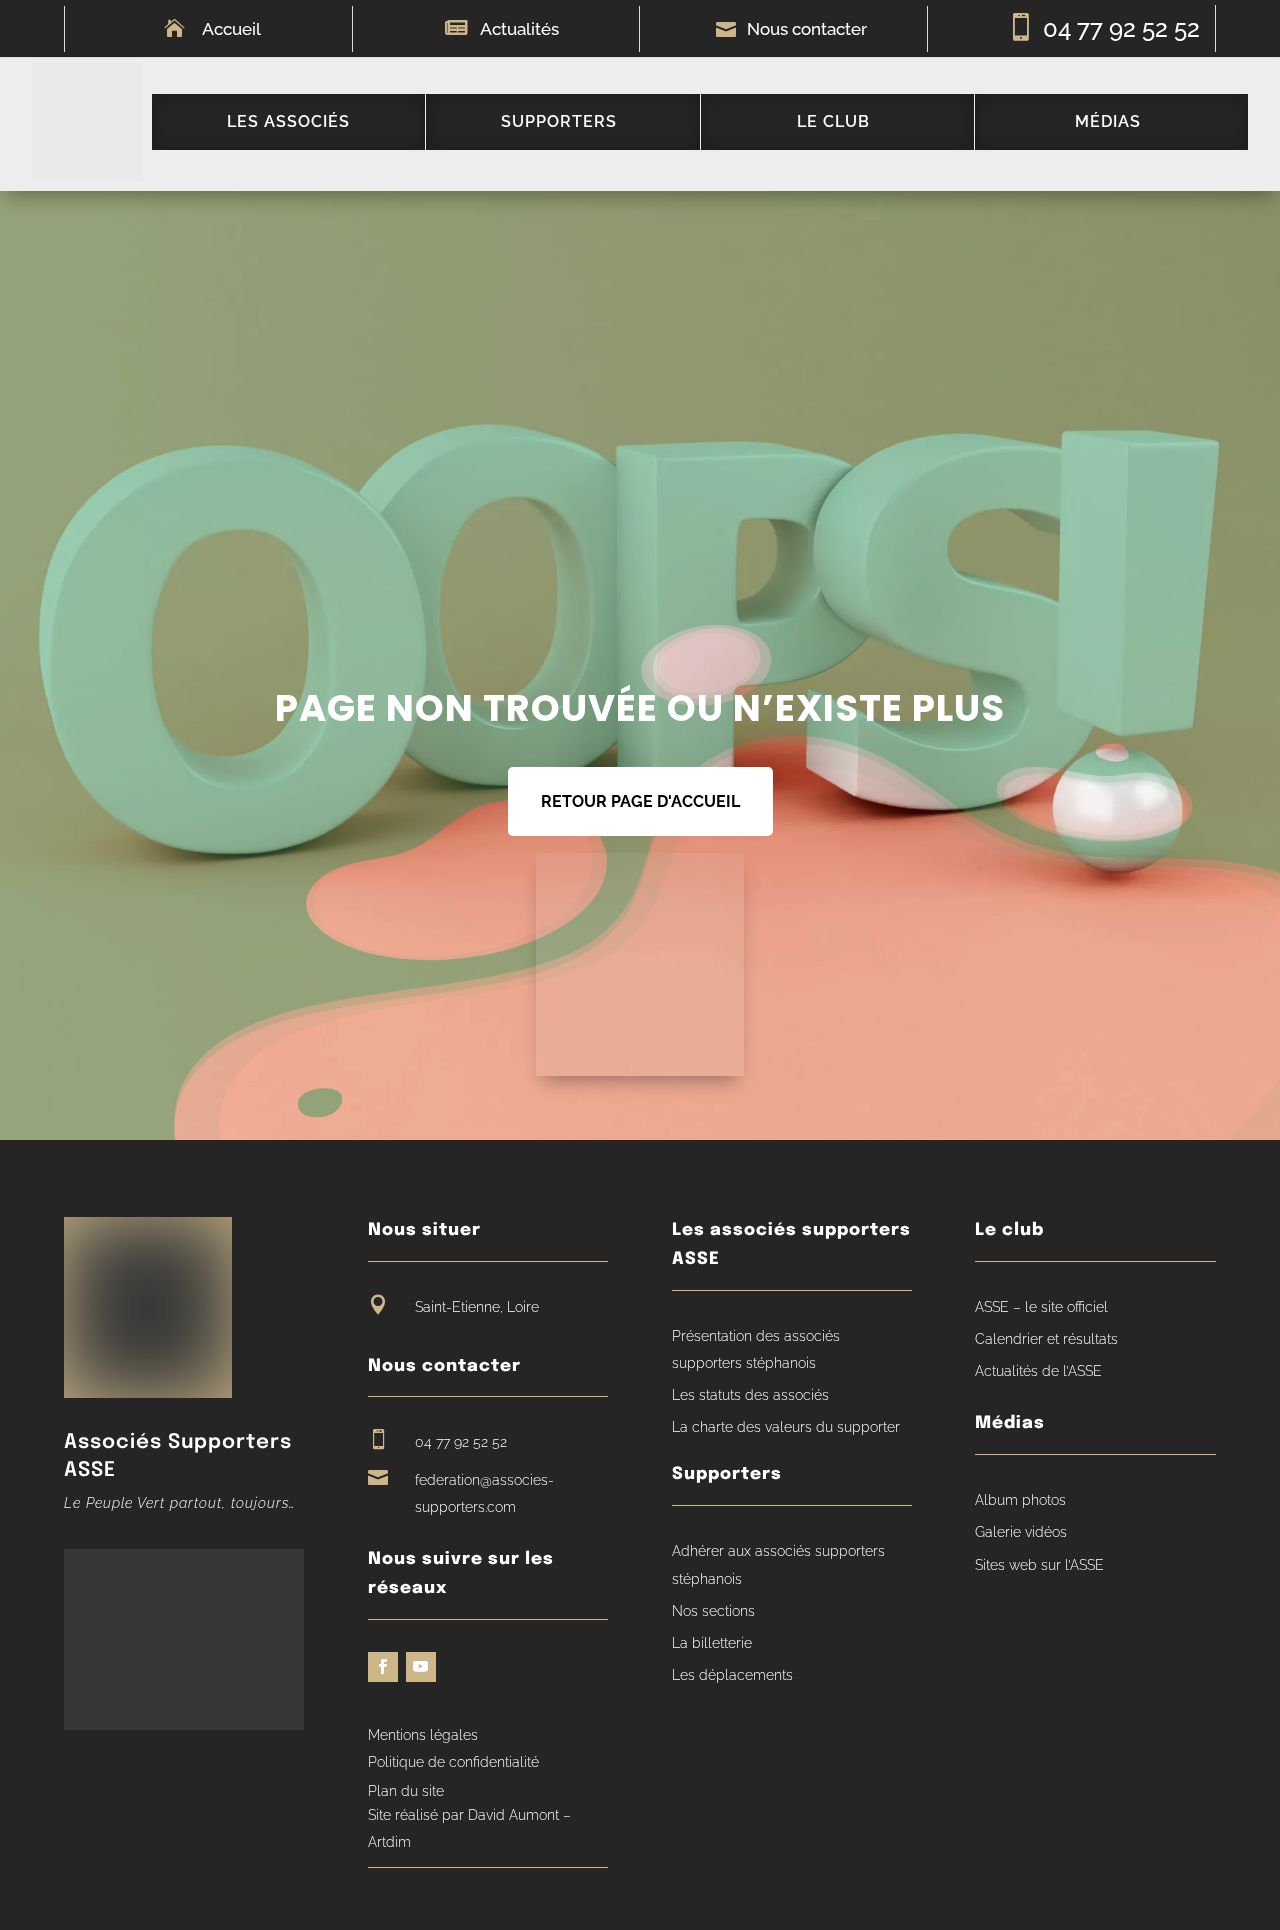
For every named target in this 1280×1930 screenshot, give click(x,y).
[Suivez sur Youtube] (421, 1667)
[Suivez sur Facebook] (383, 1667)
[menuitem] (288, 122)
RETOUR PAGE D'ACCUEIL (640, 801)
